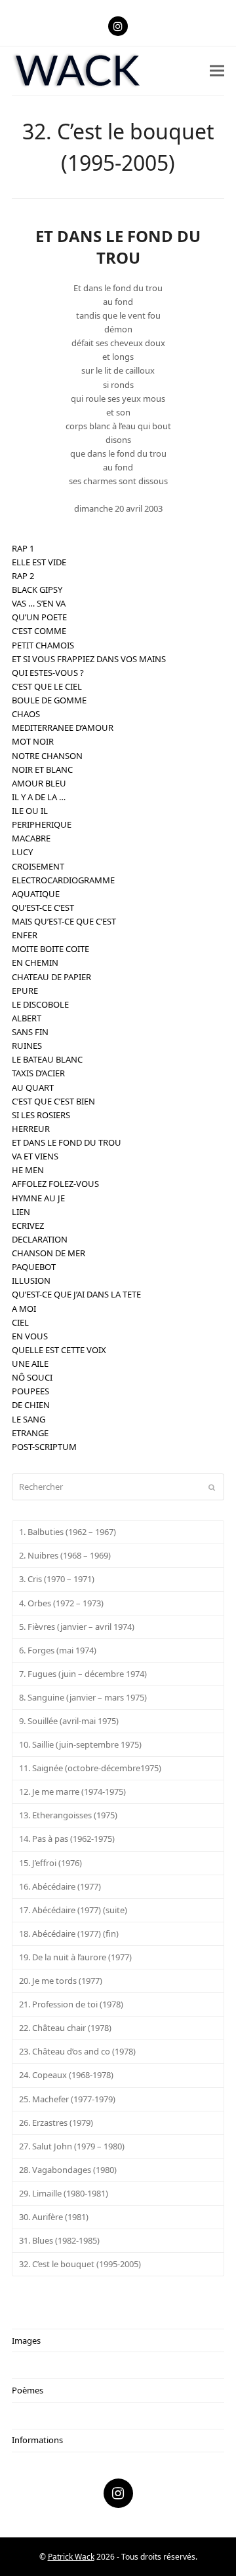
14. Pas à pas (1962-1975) (67, 1839)
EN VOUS (30, 1336)
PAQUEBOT (34, 1267)
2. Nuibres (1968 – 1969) (65, 1555)
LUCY (22, 852)
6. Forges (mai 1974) (58, 1650)
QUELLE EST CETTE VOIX (59, 1350)
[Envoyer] (212, 1487)
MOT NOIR (33, 741)
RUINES (27, 1046)
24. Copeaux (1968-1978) (66, 2075)
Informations (37, 2440)
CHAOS (26, 714)
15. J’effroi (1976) (50, 1863)
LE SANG (29, 1419)
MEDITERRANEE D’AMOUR (63, 728)
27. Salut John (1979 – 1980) (72, 2146)
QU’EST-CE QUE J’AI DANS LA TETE (76, 1294)
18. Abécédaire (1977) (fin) (69, 1933)
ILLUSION (31, 1280)
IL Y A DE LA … (39, 797)
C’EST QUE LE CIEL (47, 686)
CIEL (20, 1322)
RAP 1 (23, 548)
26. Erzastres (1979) (56, 2123)
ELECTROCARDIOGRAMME (63, 880)
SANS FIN (30, 1032)
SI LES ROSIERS (41, 1115)
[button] (217, 71)
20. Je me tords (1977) (61, 1981)
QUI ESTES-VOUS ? (48, 673)
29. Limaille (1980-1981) (64, 2193)
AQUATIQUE (36, 894)
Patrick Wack (71, 2557)
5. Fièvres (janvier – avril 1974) (77, 1627)
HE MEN (28, 1170)
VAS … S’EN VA (39, 603)
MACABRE (31, 838)
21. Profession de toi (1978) (71, 2004)
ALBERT (27, 1018)
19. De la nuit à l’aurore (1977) (75, 1957)
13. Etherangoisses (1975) (68, 1815)
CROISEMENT (38, 866)
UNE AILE (30, 1364)
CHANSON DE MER (49, 1253)
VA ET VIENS (35, 1156)
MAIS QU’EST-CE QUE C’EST (64, 921)
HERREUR (31, 1129)
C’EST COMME (39, 631)
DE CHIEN (31, 1405)
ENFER (25, 935)
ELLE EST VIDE (39, 562)
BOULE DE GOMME (49, 700)
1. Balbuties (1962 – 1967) (68, 1532)
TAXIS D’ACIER (38, 1073)
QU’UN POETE (39, 617)
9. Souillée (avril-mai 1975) (69, 1721)
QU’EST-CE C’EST (43, 908)
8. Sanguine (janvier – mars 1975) (83, 1697)
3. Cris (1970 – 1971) (57, 1579)
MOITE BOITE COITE (50, 949)
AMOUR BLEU (39, 783)
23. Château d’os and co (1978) (77, 2051)
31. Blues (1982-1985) (59, 2240)
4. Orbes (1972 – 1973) (61, 1603)
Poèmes (28, 2390)
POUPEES (30, 1391)
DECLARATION (40, 1239)
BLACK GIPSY (37, 590)
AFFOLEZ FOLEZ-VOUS (55, 1184)
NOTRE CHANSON (47, 756)
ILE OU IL (30, 811)
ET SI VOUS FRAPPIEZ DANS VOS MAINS (89, 659)
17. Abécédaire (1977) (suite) (73, 1910)
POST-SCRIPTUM (44, 1447)
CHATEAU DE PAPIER (51, 977)
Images (26, 2340)
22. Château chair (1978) (65, 2028)
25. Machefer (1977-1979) (67, 2099)
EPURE (25, 991)
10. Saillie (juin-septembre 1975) (80, 1744)
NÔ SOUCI (32, 1377)
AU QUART (33, 1087)
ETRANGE (30, 1433)
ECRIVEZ (28, 1226)
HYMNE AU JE (38, 1198)
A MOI (24, 1309)
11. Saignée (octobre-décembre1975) (90, 1768)
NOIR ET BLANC (42, 769)
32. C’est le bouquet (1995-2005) (80, 2264)
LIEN (21, 1212)
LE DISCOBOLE (40, 1004)
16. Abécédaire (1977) (60, 1886)
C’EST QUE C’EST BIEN (53, 1101)
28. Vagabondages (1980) (68, 2170)
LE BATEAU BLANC (47, 1059)
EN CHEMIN (35, 962)
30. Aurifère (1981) (54, 2217)
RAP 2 (23, 576)
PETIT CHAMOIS (43, 645)
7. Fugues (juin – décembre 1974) (83, 1674)
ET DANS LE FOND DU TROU (67, 1142)
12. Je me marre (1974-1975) (72, 1791)
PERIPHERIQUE (42, 824)
